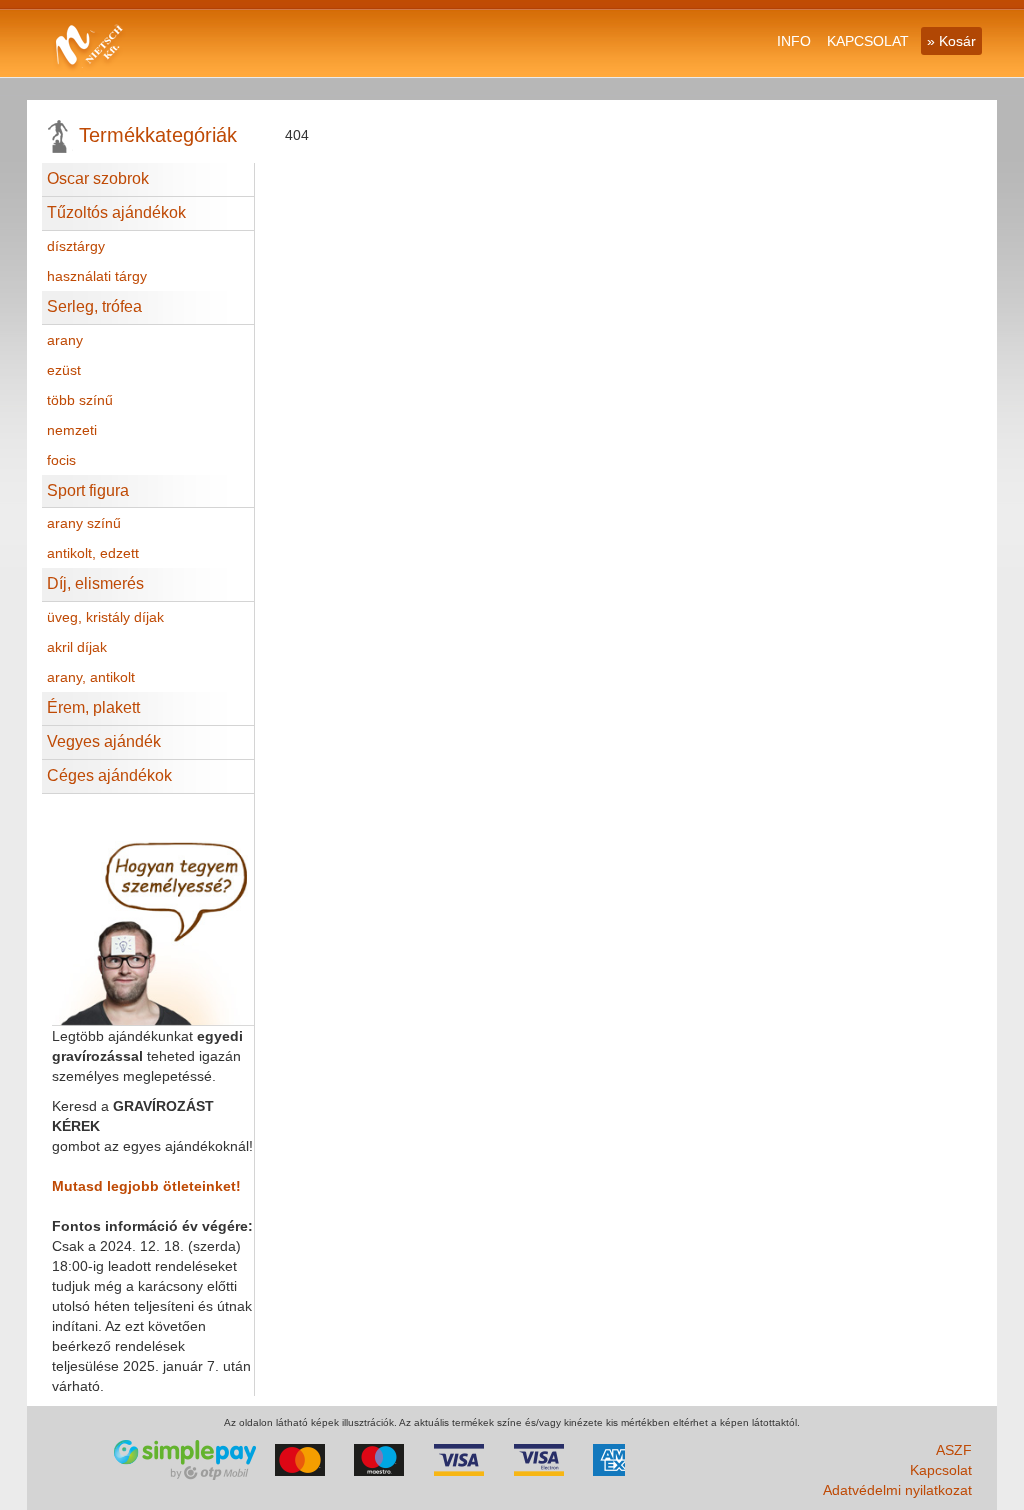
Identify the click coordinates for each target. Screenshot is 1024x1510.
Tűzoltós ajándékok (116, 212)
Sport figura (88, 490)
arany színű (84, 523)
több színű (80, 400)
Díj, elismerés (95, 583)
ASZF (954, 1450)
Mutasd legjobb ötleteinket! (146, 1186)
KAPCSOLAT (868, 41)
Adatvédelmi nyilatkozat (897, 1490)
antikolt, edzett (93, 553)
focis (61, 460)
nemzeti (72, 430)
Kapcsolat (941, 1470)
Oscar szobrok (98, 178)
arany (65, 340)
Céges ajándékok (109, 775)
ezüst (64, 370)
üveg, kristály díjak (105, 617)
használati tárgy (97, 276)
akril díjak (77, 647)
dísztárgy (76, 246)
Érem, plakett (93, 707)
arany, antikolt (91, 677)
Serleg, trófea (94, 306)
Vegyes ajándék (104, 741)
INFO (794, 41)
